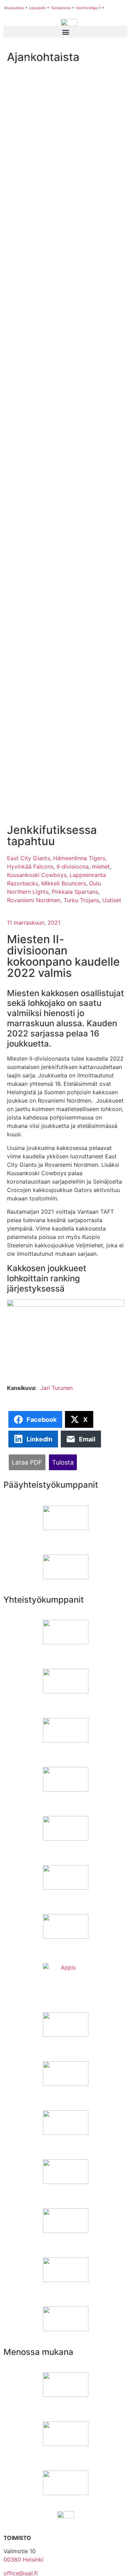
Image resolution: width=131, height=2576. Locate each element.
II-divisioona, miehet (83, 866)
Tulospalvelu (61, 8)
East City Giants (28, 858)
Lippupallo (37, 8)
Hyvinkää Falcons (30, 866)
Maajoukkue (14, 8)
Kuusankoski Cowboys (37, 875)
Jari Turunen (56, 1388)
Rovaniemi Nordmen (34, 900)
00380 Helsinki (23, 2560)
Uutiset (112, 900)
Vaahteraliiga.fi (88, 8)
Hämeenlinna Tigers (79, 858)
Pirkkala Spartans (75, 892)
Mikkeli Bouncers (64, 883)
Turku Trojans (81, 900)
